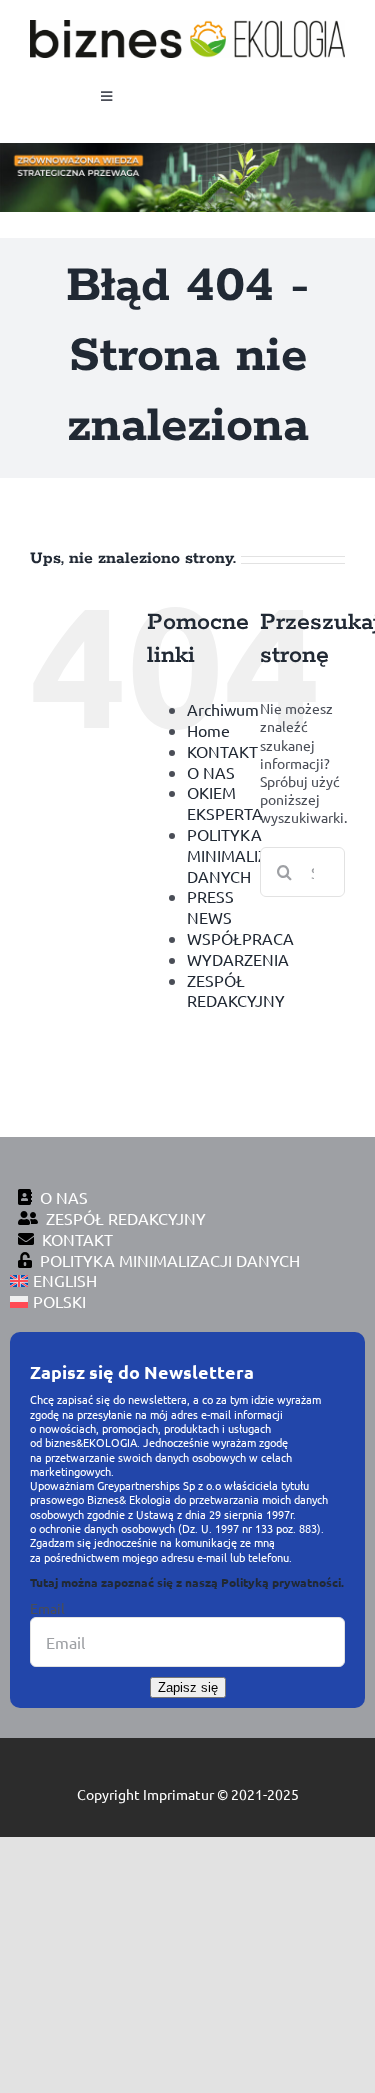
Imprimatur (178, 1794)
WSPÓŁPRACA (240, 938)
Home (208, 730)
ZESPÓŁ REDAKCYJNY (236, 990)
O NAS (211, 772)
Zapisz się (188, 1687)
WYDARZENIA (238, 959)
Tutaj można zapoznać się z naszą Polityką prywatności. (187, 1582)
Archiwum (223, 709)
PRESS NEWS (210, 906)
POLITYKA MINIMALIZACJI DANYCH (243, 855)
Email (47, 1608)
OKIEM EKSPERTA (225, 802)
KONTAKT (222, 751)
